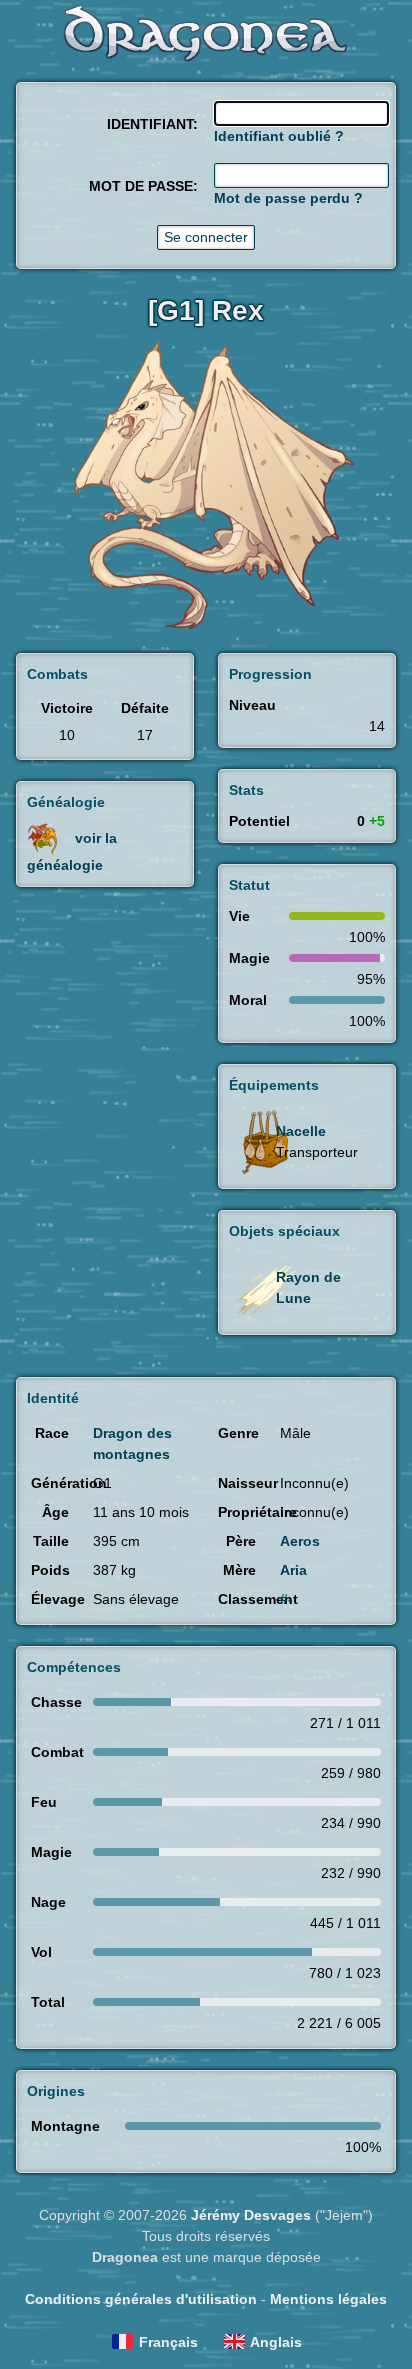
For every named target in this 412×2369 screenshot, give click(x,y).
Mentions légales (328, 2299)
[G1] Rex (206, 310)
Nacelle (301, 1131)
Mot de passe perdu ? (288, 198)
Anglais (276, 2342)
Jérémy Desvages (251, 2215)
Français (168, 2342)
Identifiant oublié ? (279, 136)
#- (286, 1599)
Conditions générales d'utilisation (141, 2299)
